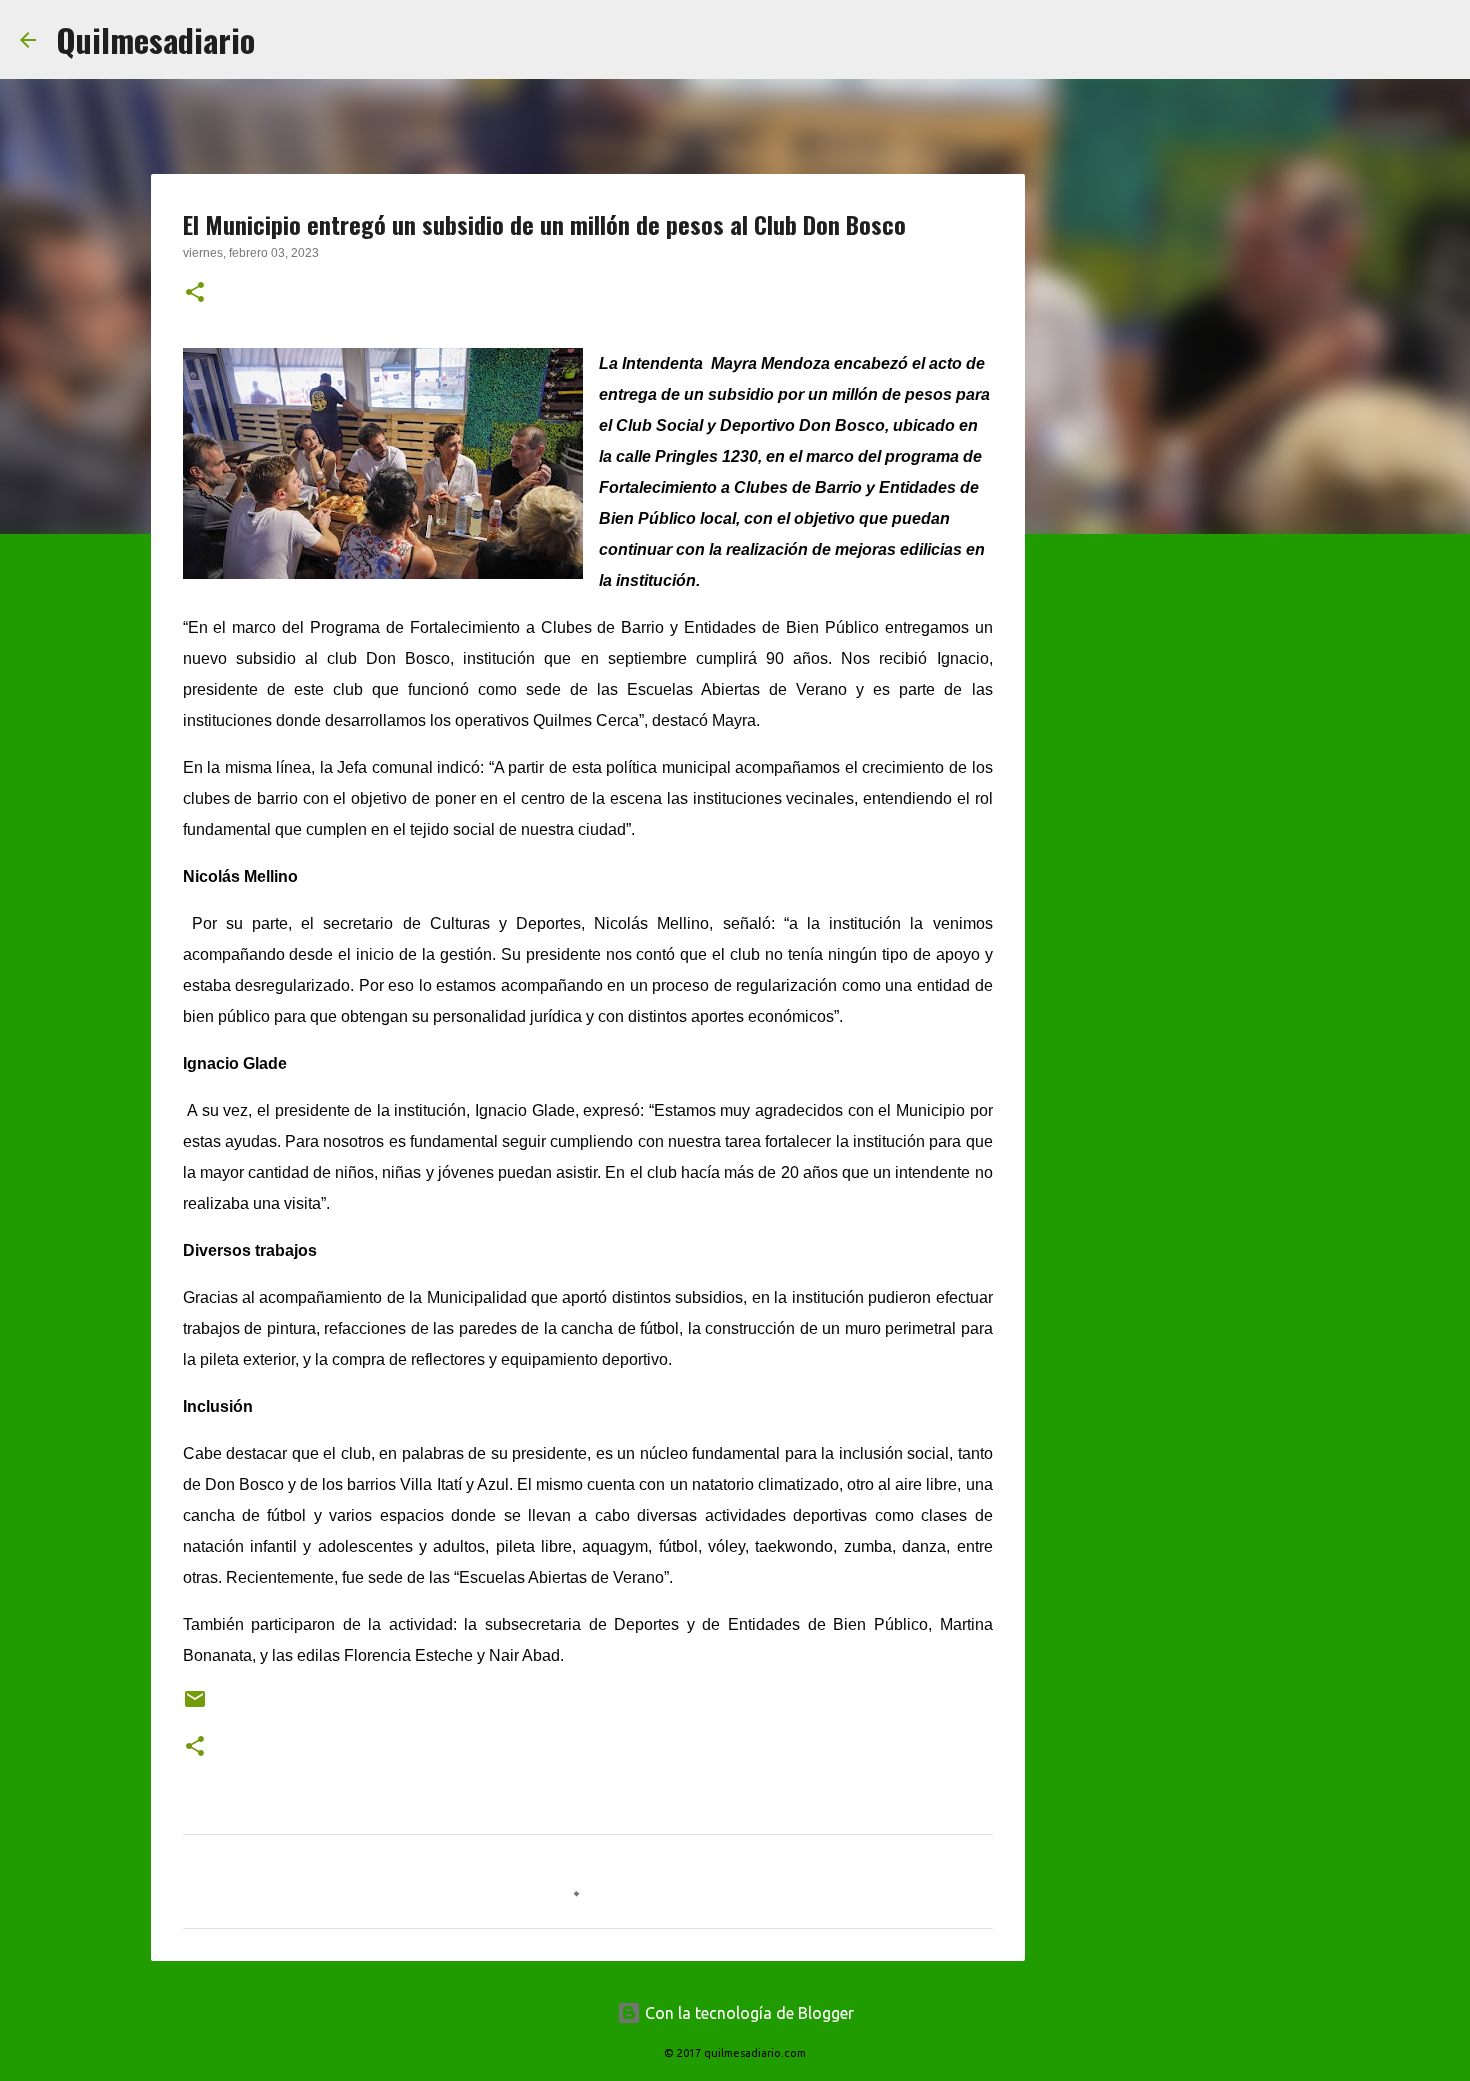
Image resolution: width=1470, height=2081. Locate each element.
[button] (195, 294)
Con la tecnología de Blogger (747, 2013)
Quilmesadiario (155, 39)
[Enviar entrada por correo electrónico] (195, 1706)
